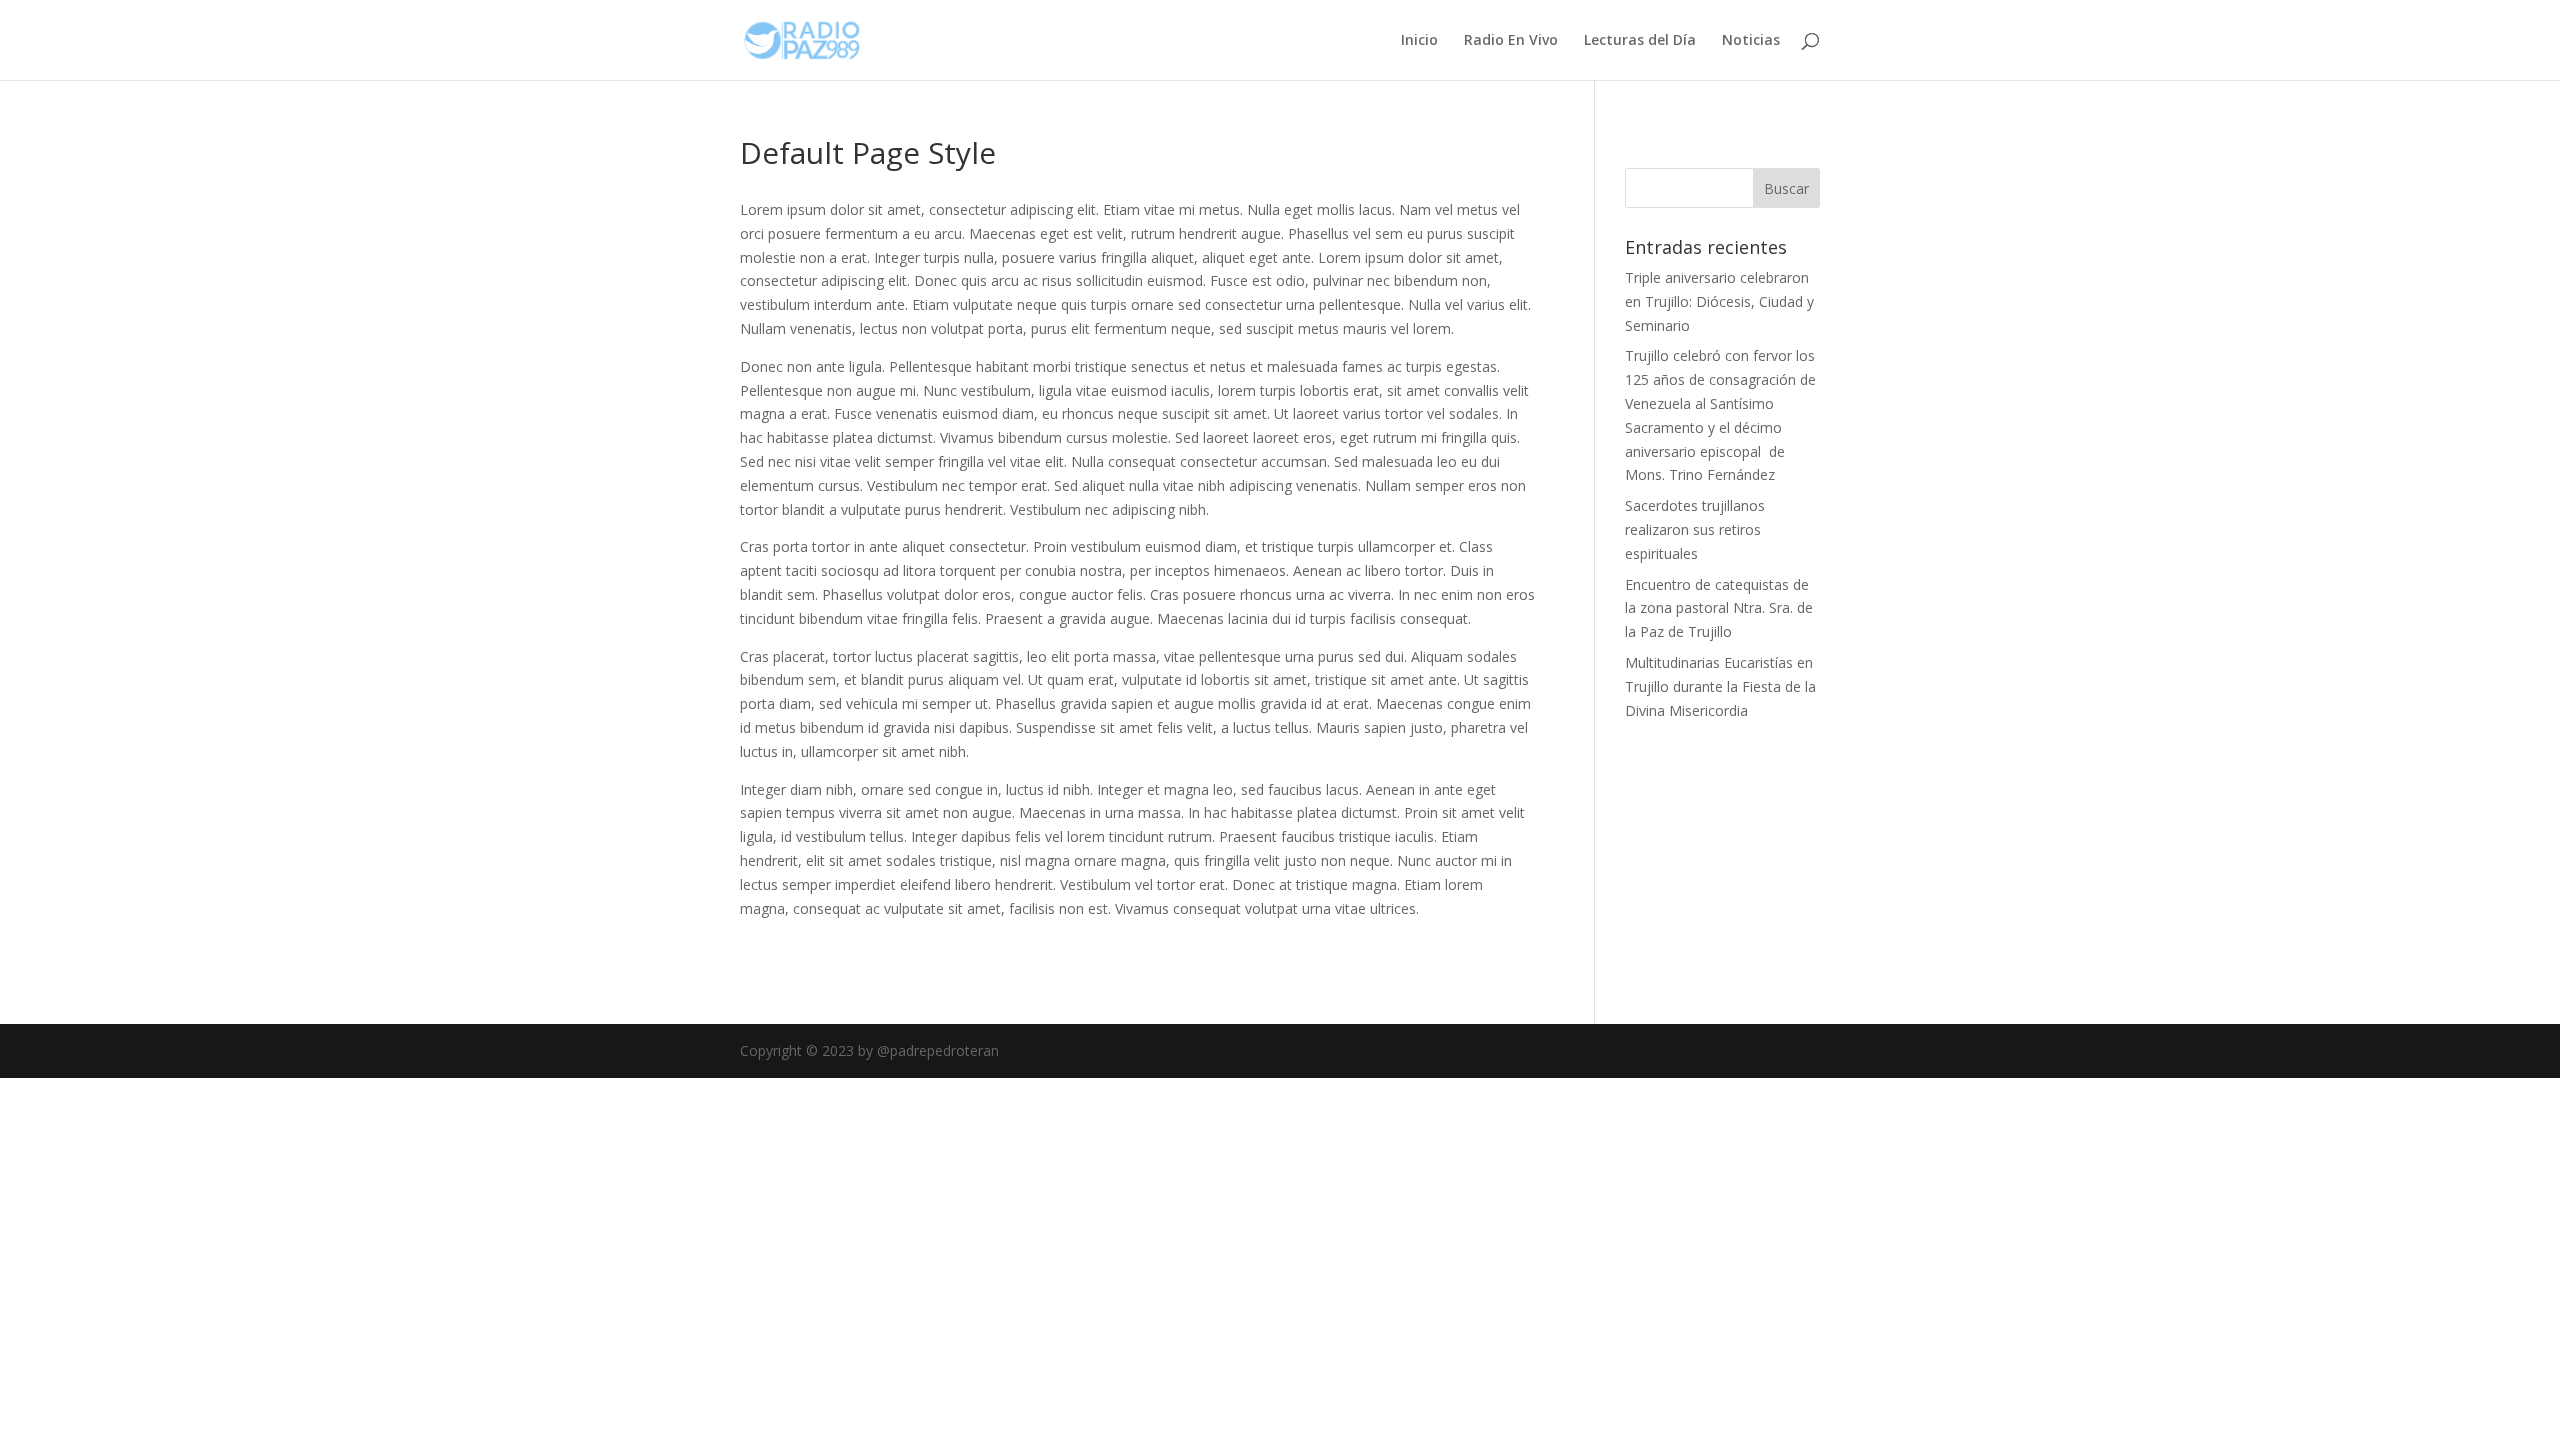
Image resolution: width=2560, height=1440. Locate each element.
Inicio (1419, 41)
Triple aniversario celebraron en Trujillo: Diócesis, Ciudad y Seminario (1719, 301)
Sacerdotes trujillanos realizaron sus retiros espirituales (1695, 529)
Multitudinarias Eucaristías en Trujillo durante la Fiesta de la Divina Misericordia (1720, 686)
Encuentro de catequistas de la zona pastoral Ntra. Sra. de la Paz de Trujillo (1719, 608)
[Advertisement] (1785, 802)
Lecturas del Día (1640, 41)
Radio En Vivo (1511, 41)
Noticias (1751, 41)
